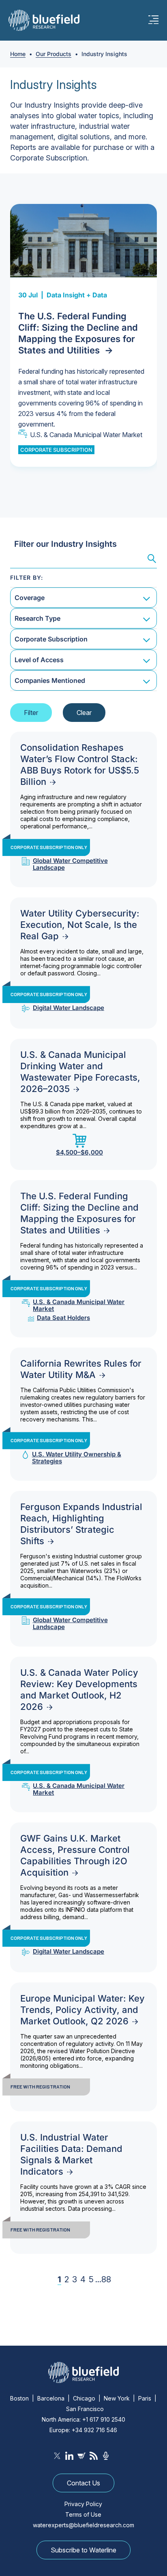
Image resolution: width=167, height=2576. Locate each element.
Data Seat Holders (63, 1318)
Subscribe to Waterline (83, 2550)
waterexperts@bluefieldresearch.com (83, 2525)
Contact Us (83, 2483)
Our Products (54, 54)
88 (106, 2279)
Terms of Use (83, 2514)
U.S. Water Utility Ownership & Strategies (77, 1458)
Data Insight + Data (77, 295)
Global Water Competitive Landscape (70, 864)
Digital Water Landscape (69, 1008)
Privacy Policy (83, 2504)
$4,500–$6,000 (79, 1152)
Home (18, 54)
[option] (83, 335)
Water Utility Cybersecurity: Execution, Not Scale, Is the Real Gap (80, 925)
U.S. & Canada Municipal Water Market (86, 435)
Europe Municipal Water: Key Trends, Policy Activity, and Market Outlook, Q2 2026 (82, 2010)
